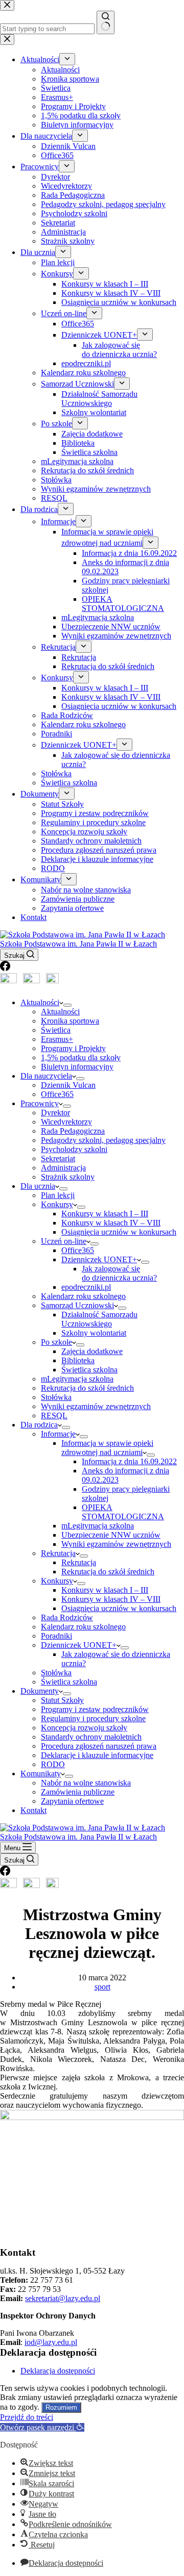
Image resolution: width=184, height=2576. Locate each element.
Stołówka (56, 1397)
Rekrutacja (58, 1553)
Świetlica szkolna (89, 1370)
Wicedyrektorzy (66, 1122)
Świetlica (56, 1030)
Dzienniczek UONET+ (99, 1259)
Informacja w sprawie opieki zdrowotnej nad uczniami (107, 1448)
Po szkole (56, 1342)
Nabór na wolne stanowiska (86, 1783)
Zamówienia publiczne (78, 1792)
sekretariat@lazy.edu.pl (63, 2298)
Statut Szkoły (62, 1700)
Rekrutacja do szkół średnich (87, 1388)
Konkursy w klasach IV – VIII (111, 1223)
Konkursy (57, 1204)
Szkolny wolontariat (94, 1333)
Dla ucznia (38, 1186)
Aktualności (40, 1002)
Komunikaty (41, 1774)
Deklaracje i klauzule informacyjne (97, 1755)
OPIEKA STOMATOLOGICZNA (123, 1512)
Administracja (63, 1168)
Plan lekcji (58, 1195)
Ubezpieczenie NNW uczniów (111, 1535)
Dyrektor (55, 1113)
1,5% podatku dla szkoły (81, 1057)
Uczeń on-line (64, 1241)
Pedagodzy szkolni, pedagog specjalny (103, 1140)
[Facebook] (5, 968)
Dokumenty (40, 1691)
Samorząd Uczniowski (77, 1305)
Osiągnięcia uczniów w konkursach (119, 1232)
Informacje (58, 1434)
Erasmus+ (57, 1039)
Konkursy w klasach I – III (105, 1214)
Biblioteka (78, 1360)
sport (102, 1987)
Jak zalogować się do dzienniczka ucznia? (119, 1273)
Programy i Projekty (73, 1048)
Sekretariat (58, 1158)
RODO (53, 1764)
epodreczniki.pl (86, 1287)
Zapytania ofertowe (72, 1801)
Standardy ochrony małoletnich (91, 1737)
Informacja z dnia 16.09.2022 (129, 1461)
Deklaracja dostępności (58, 2371)
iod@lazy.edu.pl (51, 2342)
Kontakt (33, 1810)
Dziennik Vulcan (68, 1085)
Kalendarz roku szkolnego (83, 1296)
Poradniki (56, 1636)
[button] (42, 2427)
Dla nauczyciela (46, 1076)
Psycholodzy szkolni (74, 1149)
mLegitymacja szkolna (77, 1379)
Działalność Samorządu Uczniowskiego (99, 1319)
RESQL (54, 1415)
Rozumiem (61, 2407)
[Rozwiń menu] (67, 1005)
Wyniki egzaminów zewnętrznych (96, 1406)
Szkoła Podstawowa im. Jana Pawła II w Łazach (78, 944)
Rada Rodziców (67, 1617)
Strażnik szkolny (68, 1177)
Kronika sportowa (70, 1021)
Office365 (57, 1094)
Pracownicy (40, 1103)
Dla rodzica (39, 1425)
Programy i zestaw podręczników (95, 1709)
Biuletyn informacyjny (77, 1067)
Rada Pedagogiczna (73, 1131)
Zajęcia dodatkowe (92, 1351)
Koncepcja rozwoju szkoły (84, 1728)
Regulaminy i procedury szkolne (93, 1718)
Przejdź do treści (27, 2417)
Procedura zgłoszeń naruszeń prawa (99, 1746)
